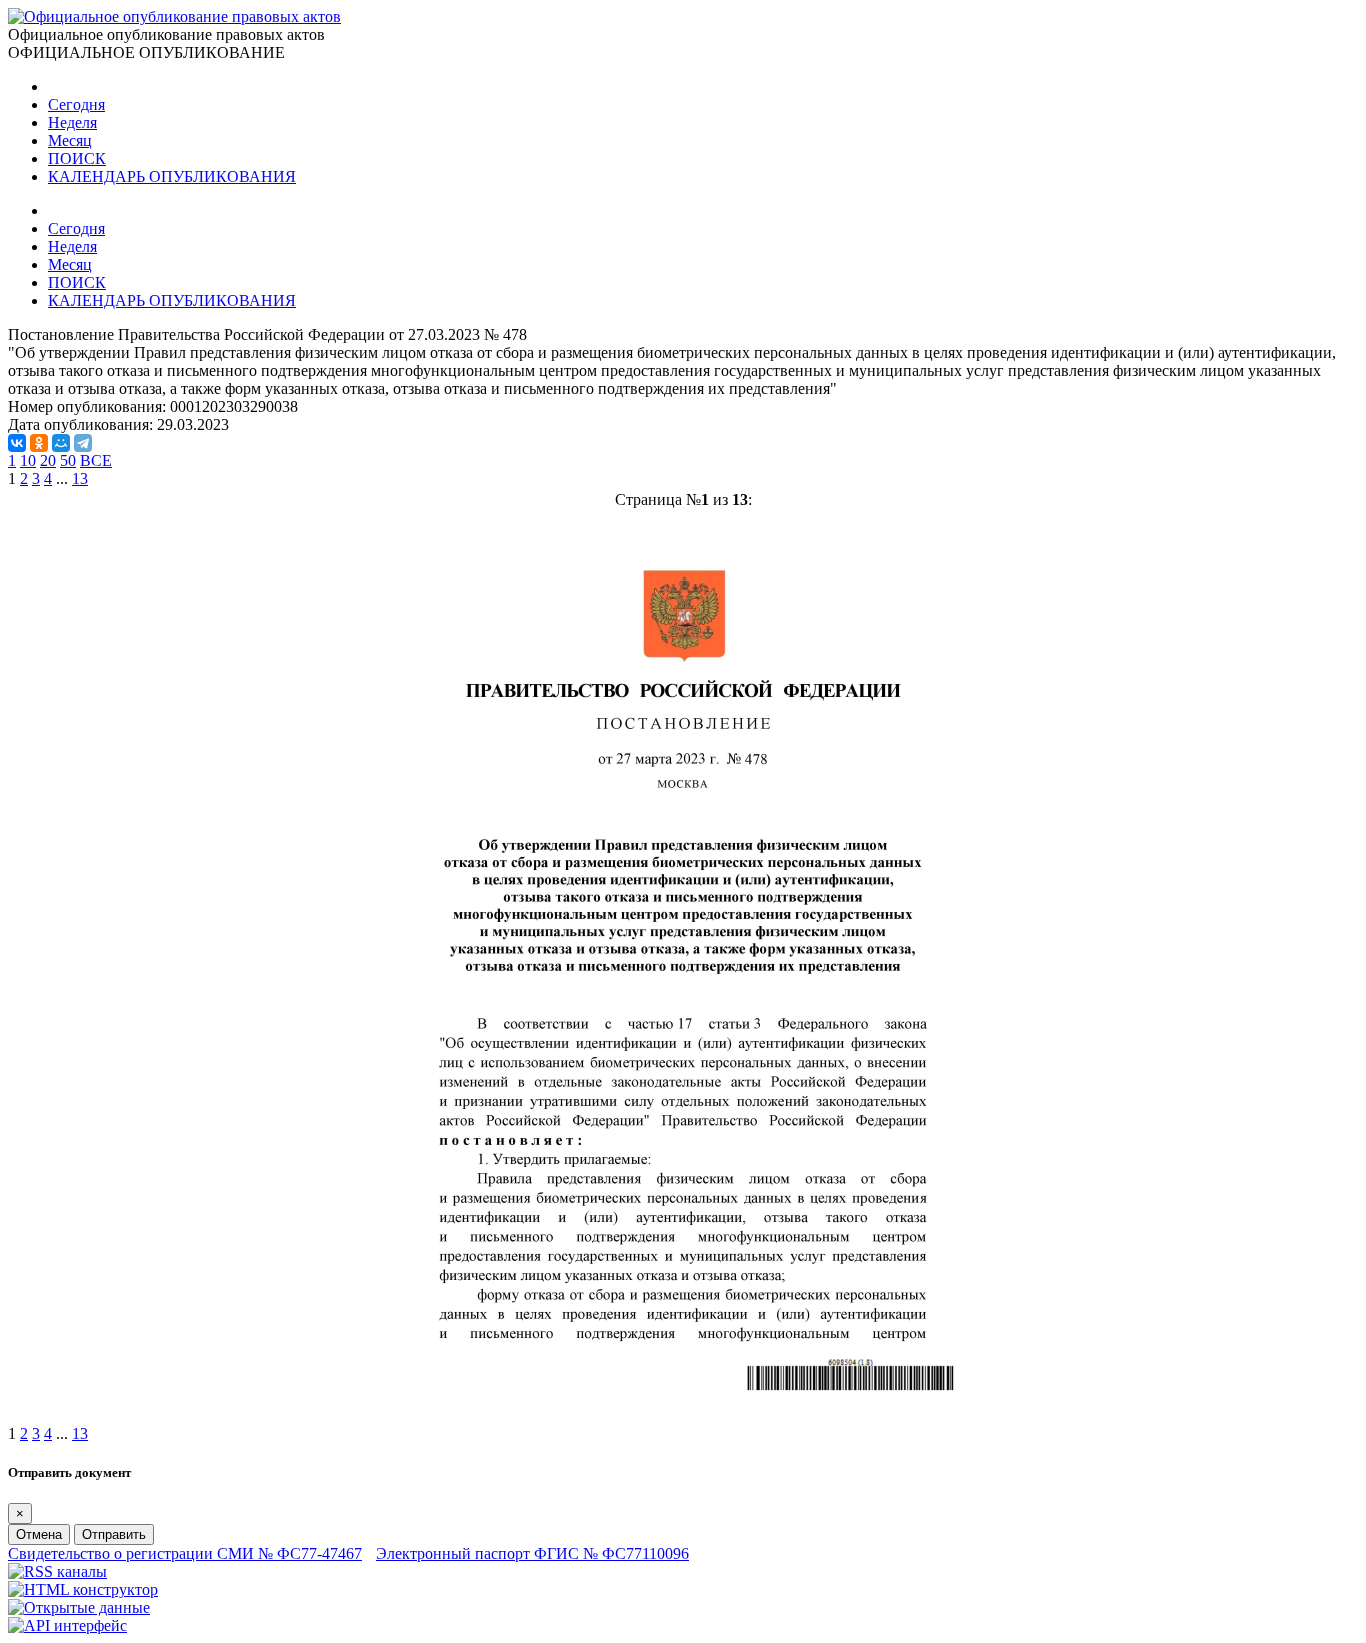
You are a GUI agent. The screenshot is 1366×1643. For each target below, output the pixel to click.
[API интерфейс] (67, 1625)
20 (48, 460)
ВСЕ (96, 460)
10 (28, 460)
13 (80, 478)
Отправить (114, 1534)
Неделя (72, 122)
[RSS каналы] (57, 1571)
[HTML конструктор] (83, 1589)
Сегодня (76, 104)
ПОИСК (77, 158)
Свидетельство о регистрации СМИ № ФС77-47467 (185, 1553)
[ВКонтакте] (17, 443)
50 (68, 460)
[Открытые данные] (79, 1607)
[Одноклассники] (39, 443)
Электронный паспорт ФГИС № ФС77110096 (532, 1553)
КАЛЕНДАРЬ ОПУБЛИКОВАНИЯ (172, 176)
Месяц (70, 140)
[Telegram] (83, 443)
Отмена (39, 1534)
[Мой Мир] (61, 443)
